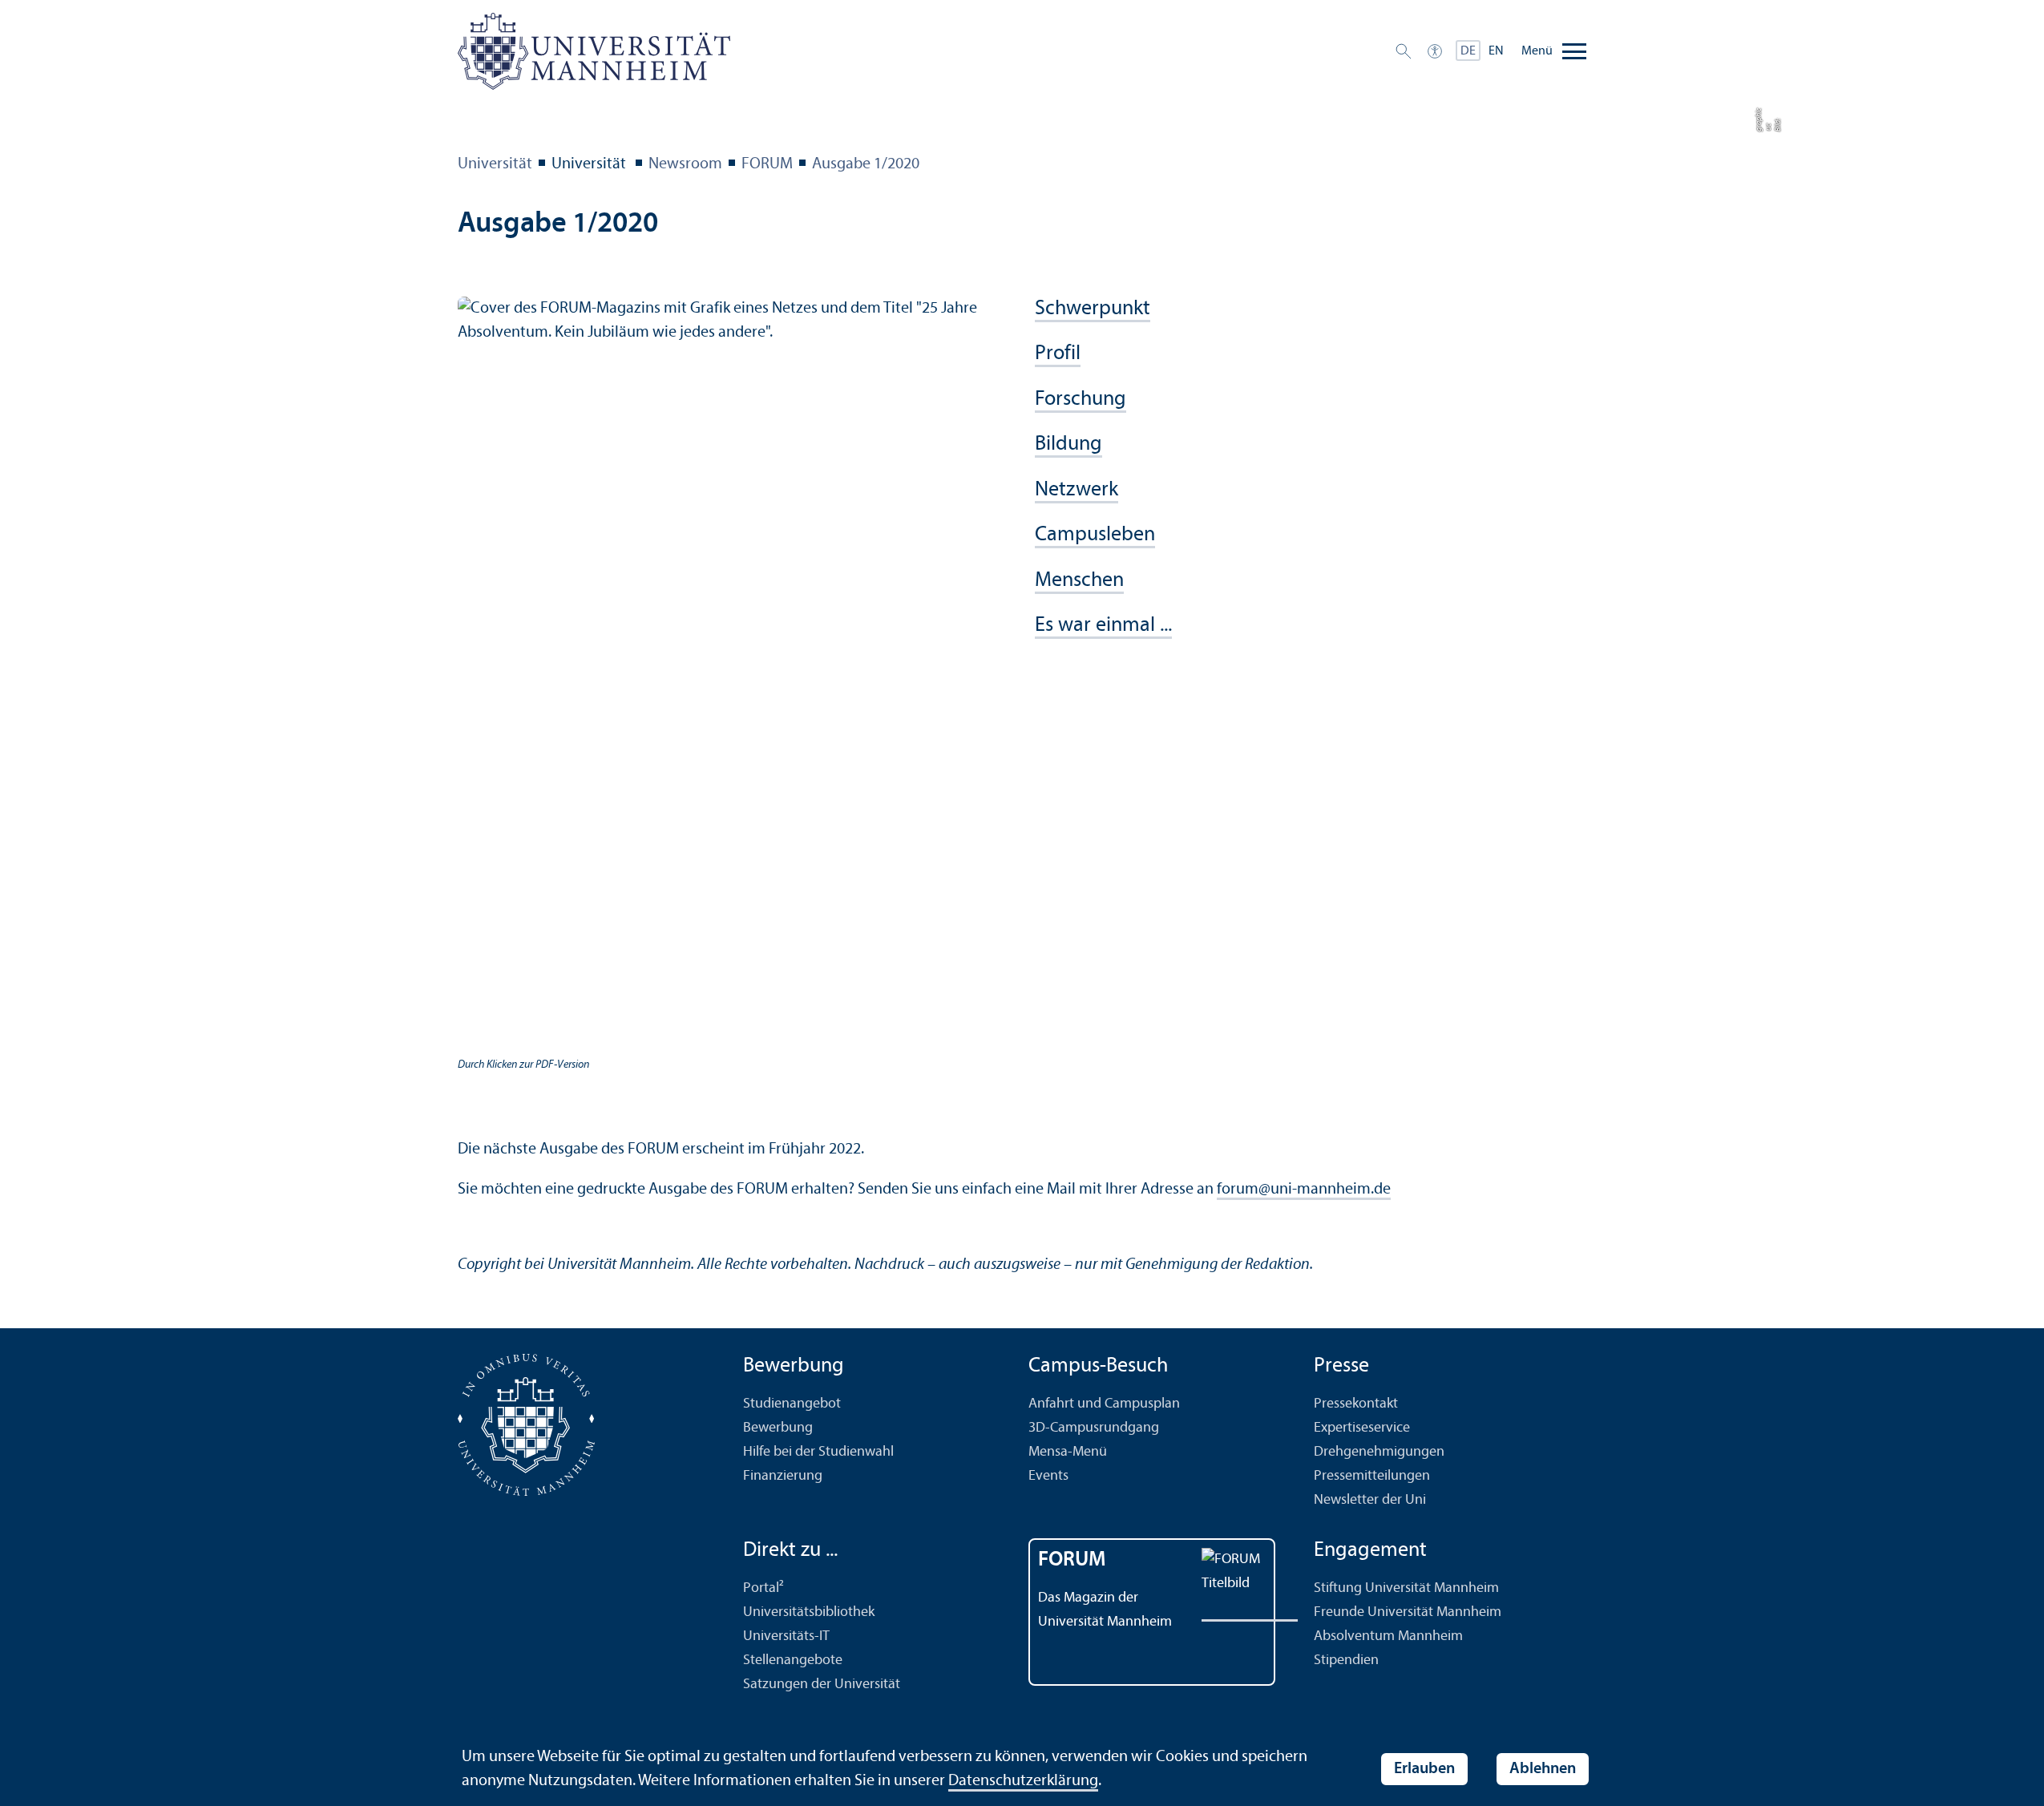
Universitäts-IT (786, 1636)
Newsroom (685, 164)
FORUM (767, 164)
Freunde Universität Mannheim (1408, 1612)
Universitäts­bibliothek (809, 1612)
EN (1496, 51)
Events (1048, 1476)
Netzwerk (1077, 490)
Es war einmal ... (1103, 626)
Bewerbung (778, 1428)
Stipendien (1346, 1661)
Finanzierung (783, 1476)
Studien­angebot (792, 1404)
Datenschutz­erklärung (1023, 1781)
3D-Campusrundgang (1094, 1428)
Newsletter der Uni (1370, 1500)
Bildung (1068, 444)
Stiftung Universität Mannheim (1406, 1588)
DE (1468, 51)
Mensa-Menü (1068, 1452)
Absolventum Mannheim (1388, 1636)
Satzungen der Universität (822, 1685)
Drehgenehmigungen (1379, 1452)
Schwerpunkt (1093, 309)
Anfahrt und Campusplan (1104, 1404)
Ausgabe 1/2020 (866, 164)
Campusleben (1095, 535)
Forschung (1081, 400)
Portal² (763, 1588)
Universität (495, 164)
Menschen (1079, 581)
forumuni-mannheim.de (1304, 1190)
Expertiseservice (1362, 1428)
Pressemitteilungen (1372, 1476)
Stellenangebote (793, 1661)
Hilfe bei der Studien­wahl (818, 1452)
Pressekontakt (1356, 1404)
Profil (1058, 354)
